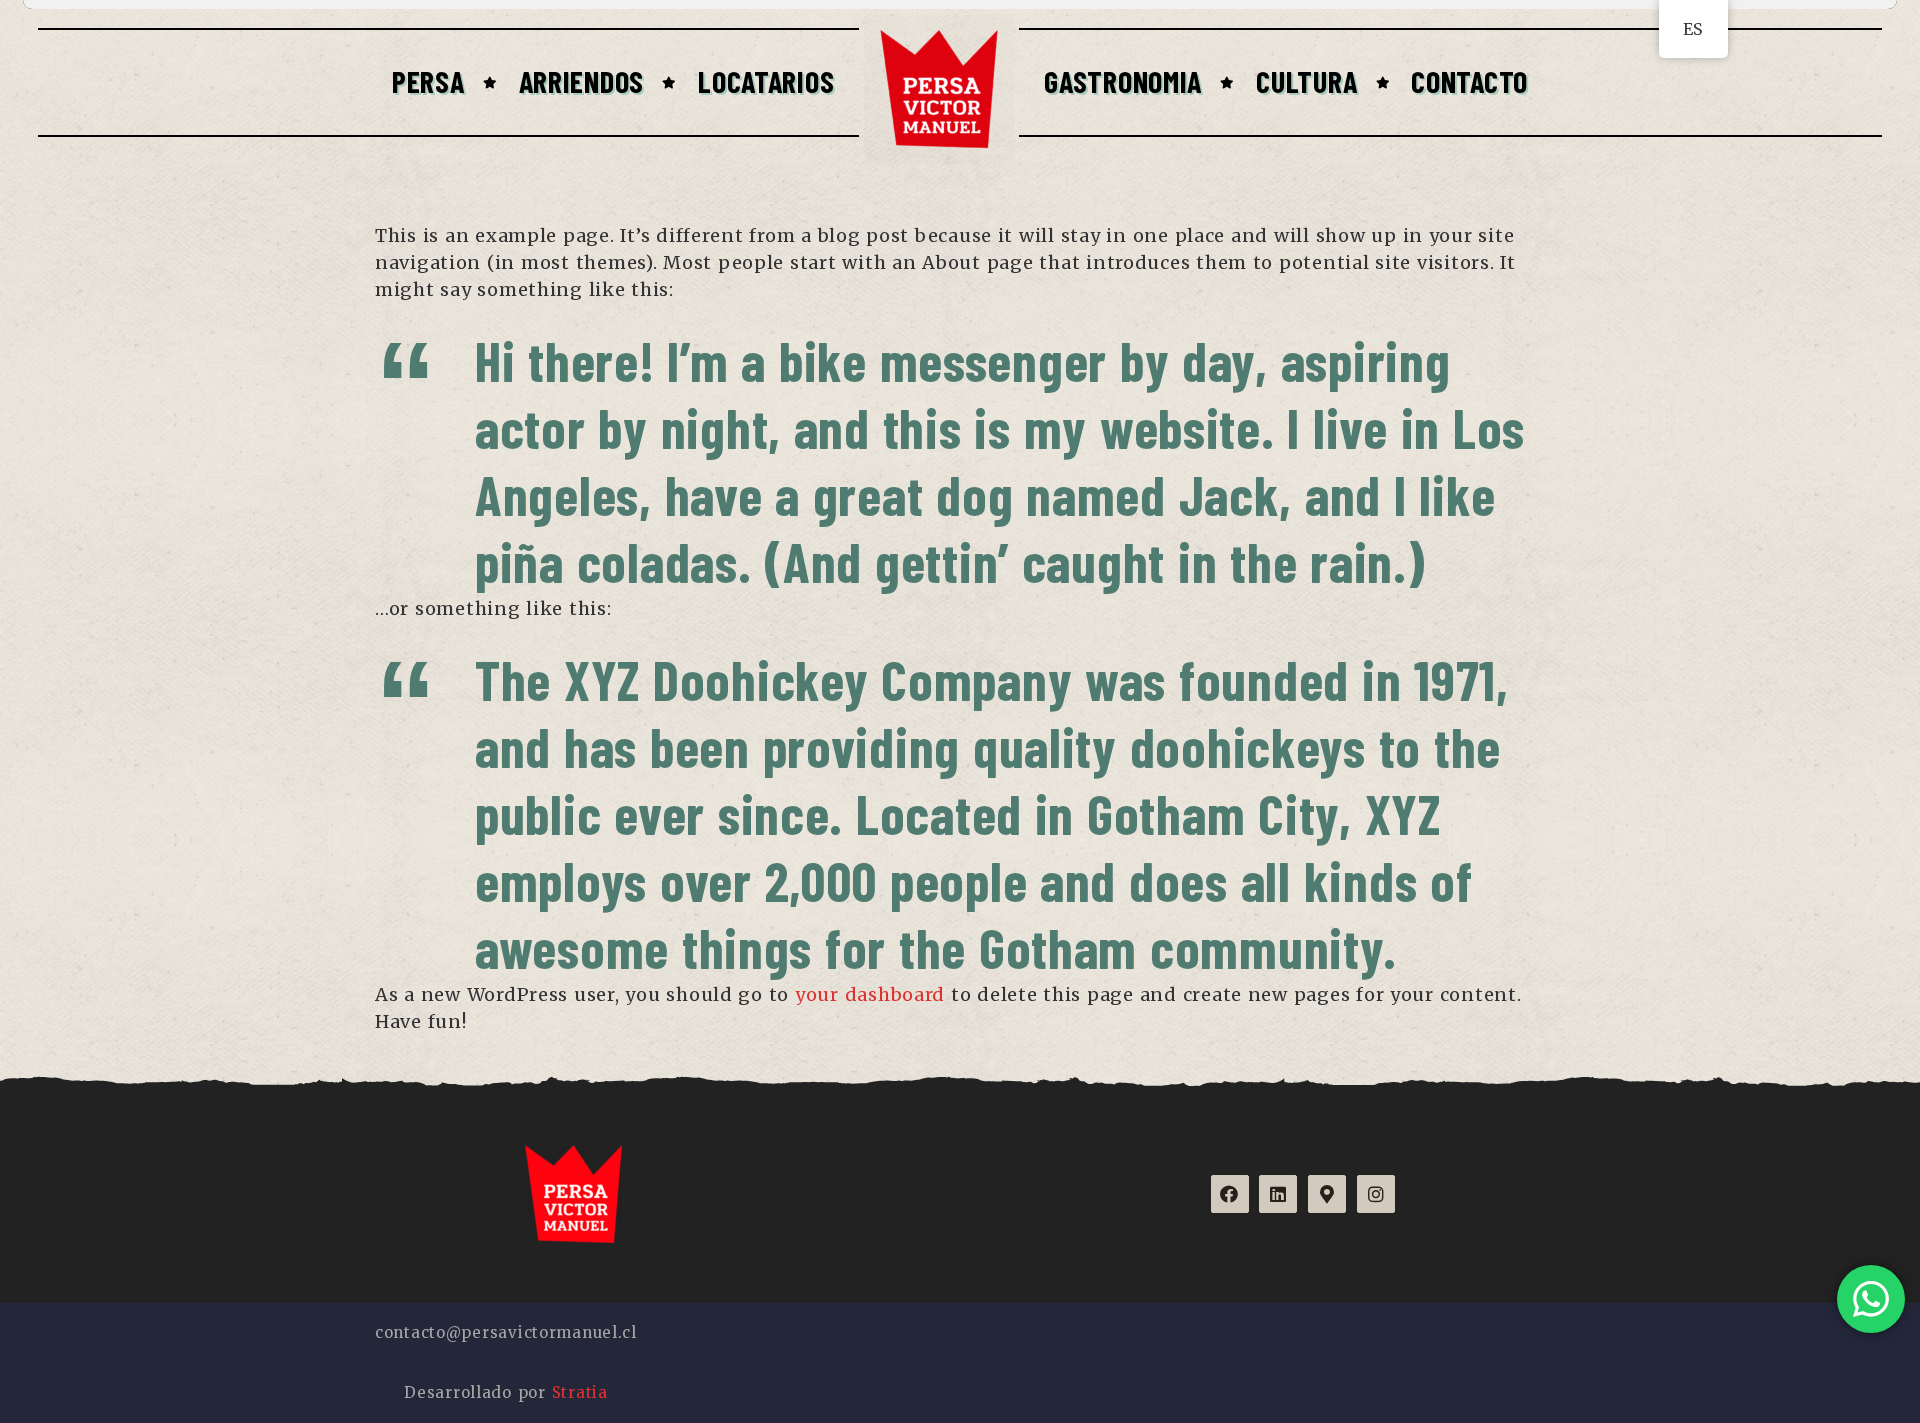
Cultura (1306, 81)
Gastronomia (1123, 81)
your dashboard (870, 994)
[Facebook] (1230, 1194)
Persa (428, 81)
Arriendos (581, 81)
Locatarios (766, 81)
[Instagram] (1376, 1194)
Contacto (1469, 81)
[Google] (1327, 1194)
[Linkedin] (1278, 1194)
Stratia (580, 1392)
